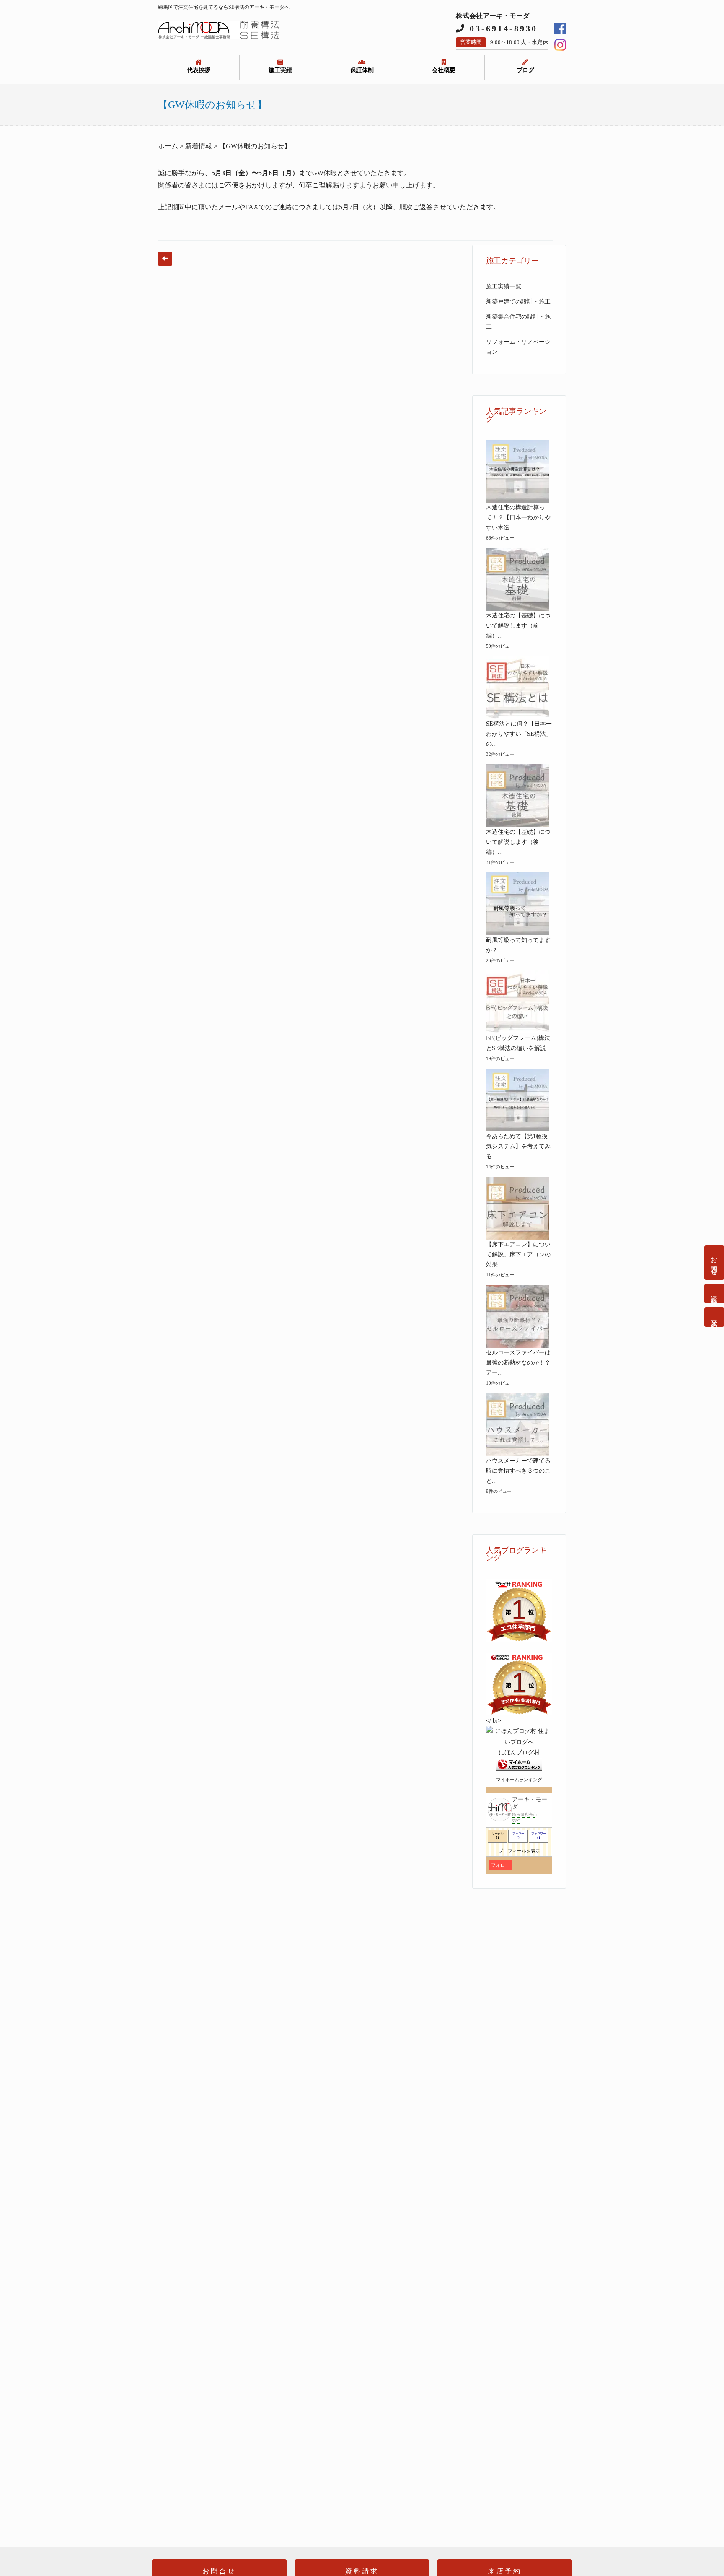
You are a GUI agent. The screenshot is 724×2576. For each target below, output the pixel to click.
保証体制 (362, 70)
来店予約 (714, 1317)
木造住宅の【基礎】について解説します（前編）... (518, 626)
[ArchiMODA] (219, 37)
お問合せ (714, 1263)
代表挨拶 (199, 70)
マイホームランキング (519, 1780)
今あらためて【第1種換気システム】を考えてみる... (518, 1146)
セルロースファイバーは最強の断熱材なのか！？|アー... (519, 1363)
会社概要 (444, 70)
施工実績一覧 (504, 287)
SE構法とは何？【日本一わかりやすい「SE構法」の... (519, 734)
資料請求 (714, 1294)
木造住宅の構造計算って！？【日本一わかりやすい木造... (518, 518)
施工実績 (280, 70)
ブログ (525, 70)
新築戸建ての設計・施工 (518, 302)
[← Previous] (165, 259)
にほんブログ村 (519, 1752)
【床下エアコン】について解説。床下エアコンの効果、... (518, 1254)
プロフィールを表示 (519, 1851)
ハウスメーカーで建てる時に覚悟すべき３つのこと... (518, 1471)
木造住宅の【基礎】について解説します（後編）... (518, 842)
